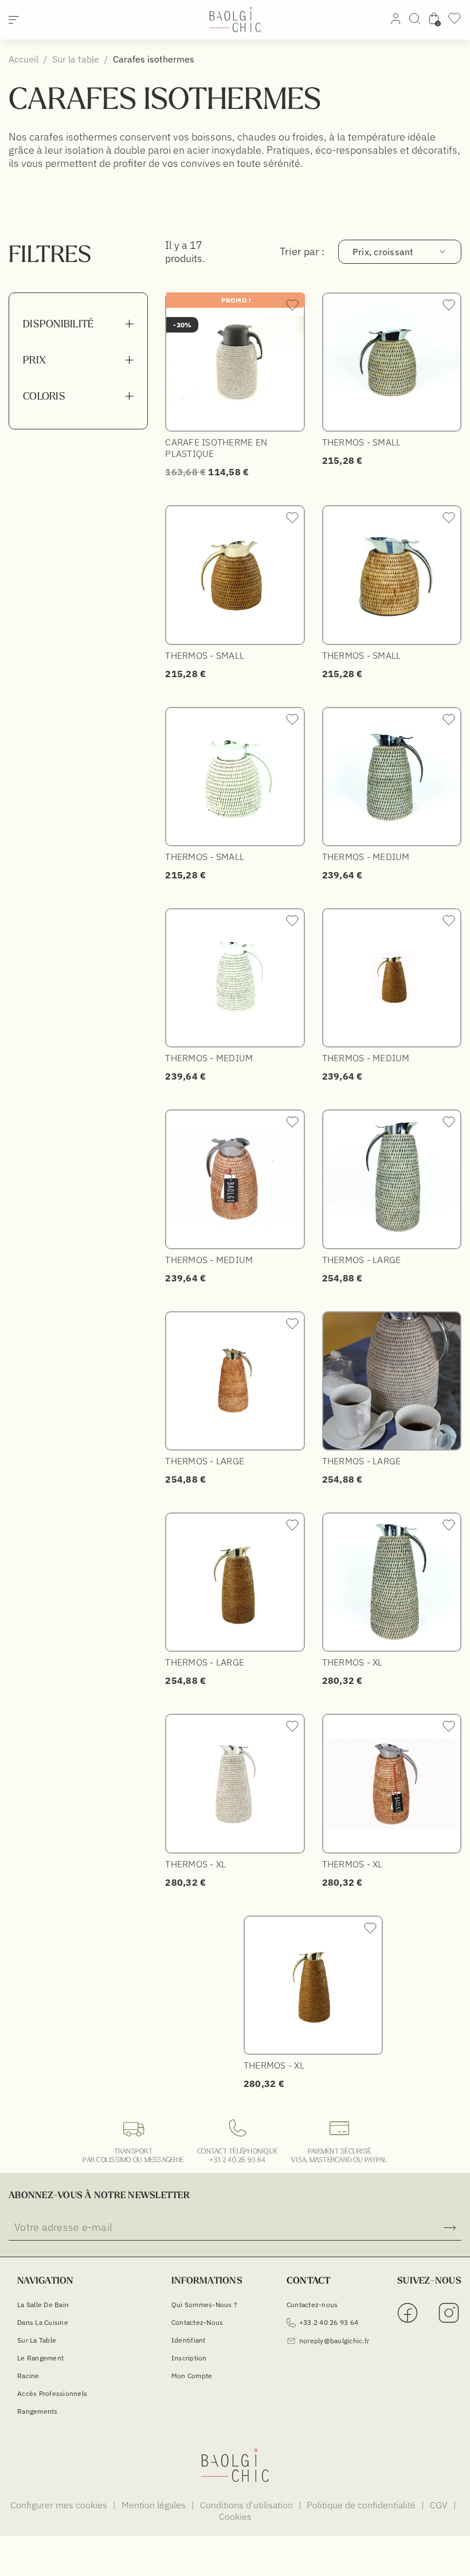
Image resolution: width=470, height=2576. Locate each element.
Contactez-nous (197, 2322)
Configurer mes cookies (60, 2505)
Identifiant (189, 2340)
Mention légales (155, 2505)
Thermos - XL (352, 1662)
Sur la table (37, 2340)
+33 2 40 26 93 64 (237, 2159)
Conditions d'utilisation (248, 2505)
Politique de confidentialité (362, 2505)
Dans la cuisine (43, 2322)
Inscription (189, 2358)
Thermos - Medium (366, 857)
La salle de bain (43, 2305)
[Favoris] (455, 22)
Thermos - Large (362, 1260)
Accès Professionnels (52, 2393)
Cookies (235, 2516)
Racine (28, 2376)
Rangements (38, 2411)
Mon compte (192, 2376)
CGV (440, 2505)
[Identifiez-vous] (396, 21)
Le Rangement (40, 2358)
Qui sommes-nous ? (204, 2305)
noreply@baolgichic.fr (334, 2341)
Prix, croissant (383, 252)
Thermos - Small (362, 442)
